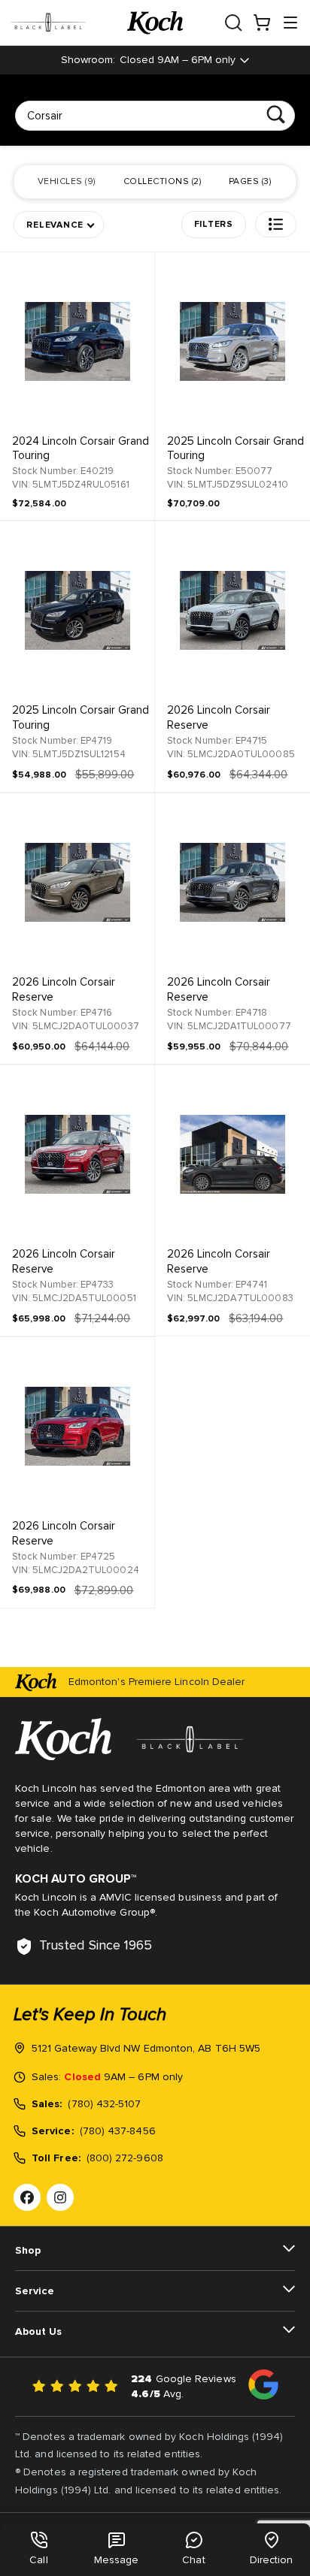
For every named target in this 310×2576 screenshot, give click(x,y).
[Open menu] (290, 23)
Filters (214, 225)
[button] (276, 224)
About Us (38, 2332)
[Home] (155, 23)
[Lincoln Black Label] (69, 23)
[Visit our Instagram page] (60, 2197)
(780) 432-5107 (104, 2104)
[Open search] (233, 23)
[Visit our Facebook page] (27, 2197)
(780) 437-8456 (118, 2131)
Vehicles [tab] (66, 182)
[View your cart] (262, 23)
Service (35, 2291)
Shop (28, 2251)
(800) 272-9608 (125, 2158)
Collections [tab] (161, 182)
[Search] (276, 115)
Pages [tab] (249, 182)
